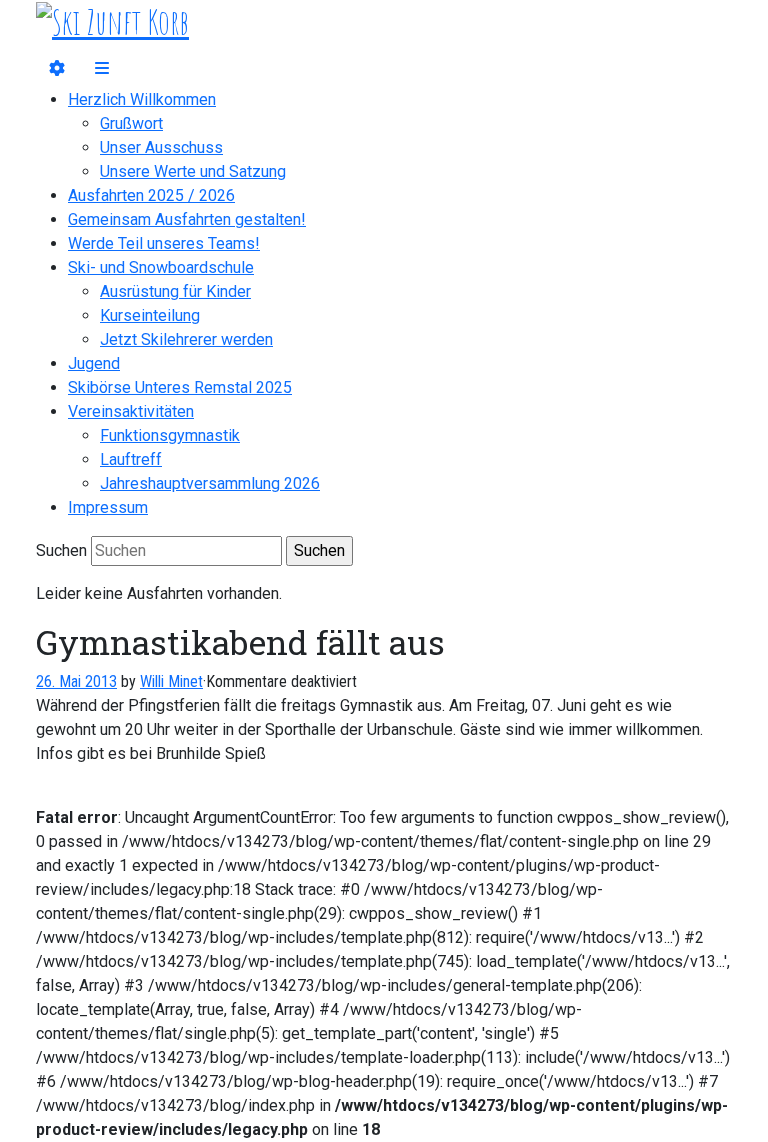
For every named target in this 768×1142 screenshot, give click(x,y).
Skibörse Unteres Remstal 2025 (180, 387)
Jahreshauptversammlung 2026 (210, 483)
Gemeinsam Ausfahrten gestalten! (187, 219)
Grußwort (131, 123)
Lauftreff (131, 459)
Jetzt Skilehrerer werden (186, 339)
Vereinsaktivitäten (131, 411)
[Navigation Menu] (102, 69)
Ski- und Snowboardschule (161, 267)
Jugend (94, 363)
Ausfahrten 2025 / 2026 (151, 195)
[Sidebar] (57, 69)
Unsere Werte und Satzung (193, 171)
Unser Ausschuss (161, 147)
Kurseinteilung (150, 315)
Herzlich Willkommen (142, 99)
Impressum (108, 507)
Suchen (61, 550)
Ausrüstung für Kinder (175, 291)
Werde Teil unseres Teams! (164, 243)
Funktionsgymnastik (170, 435)
